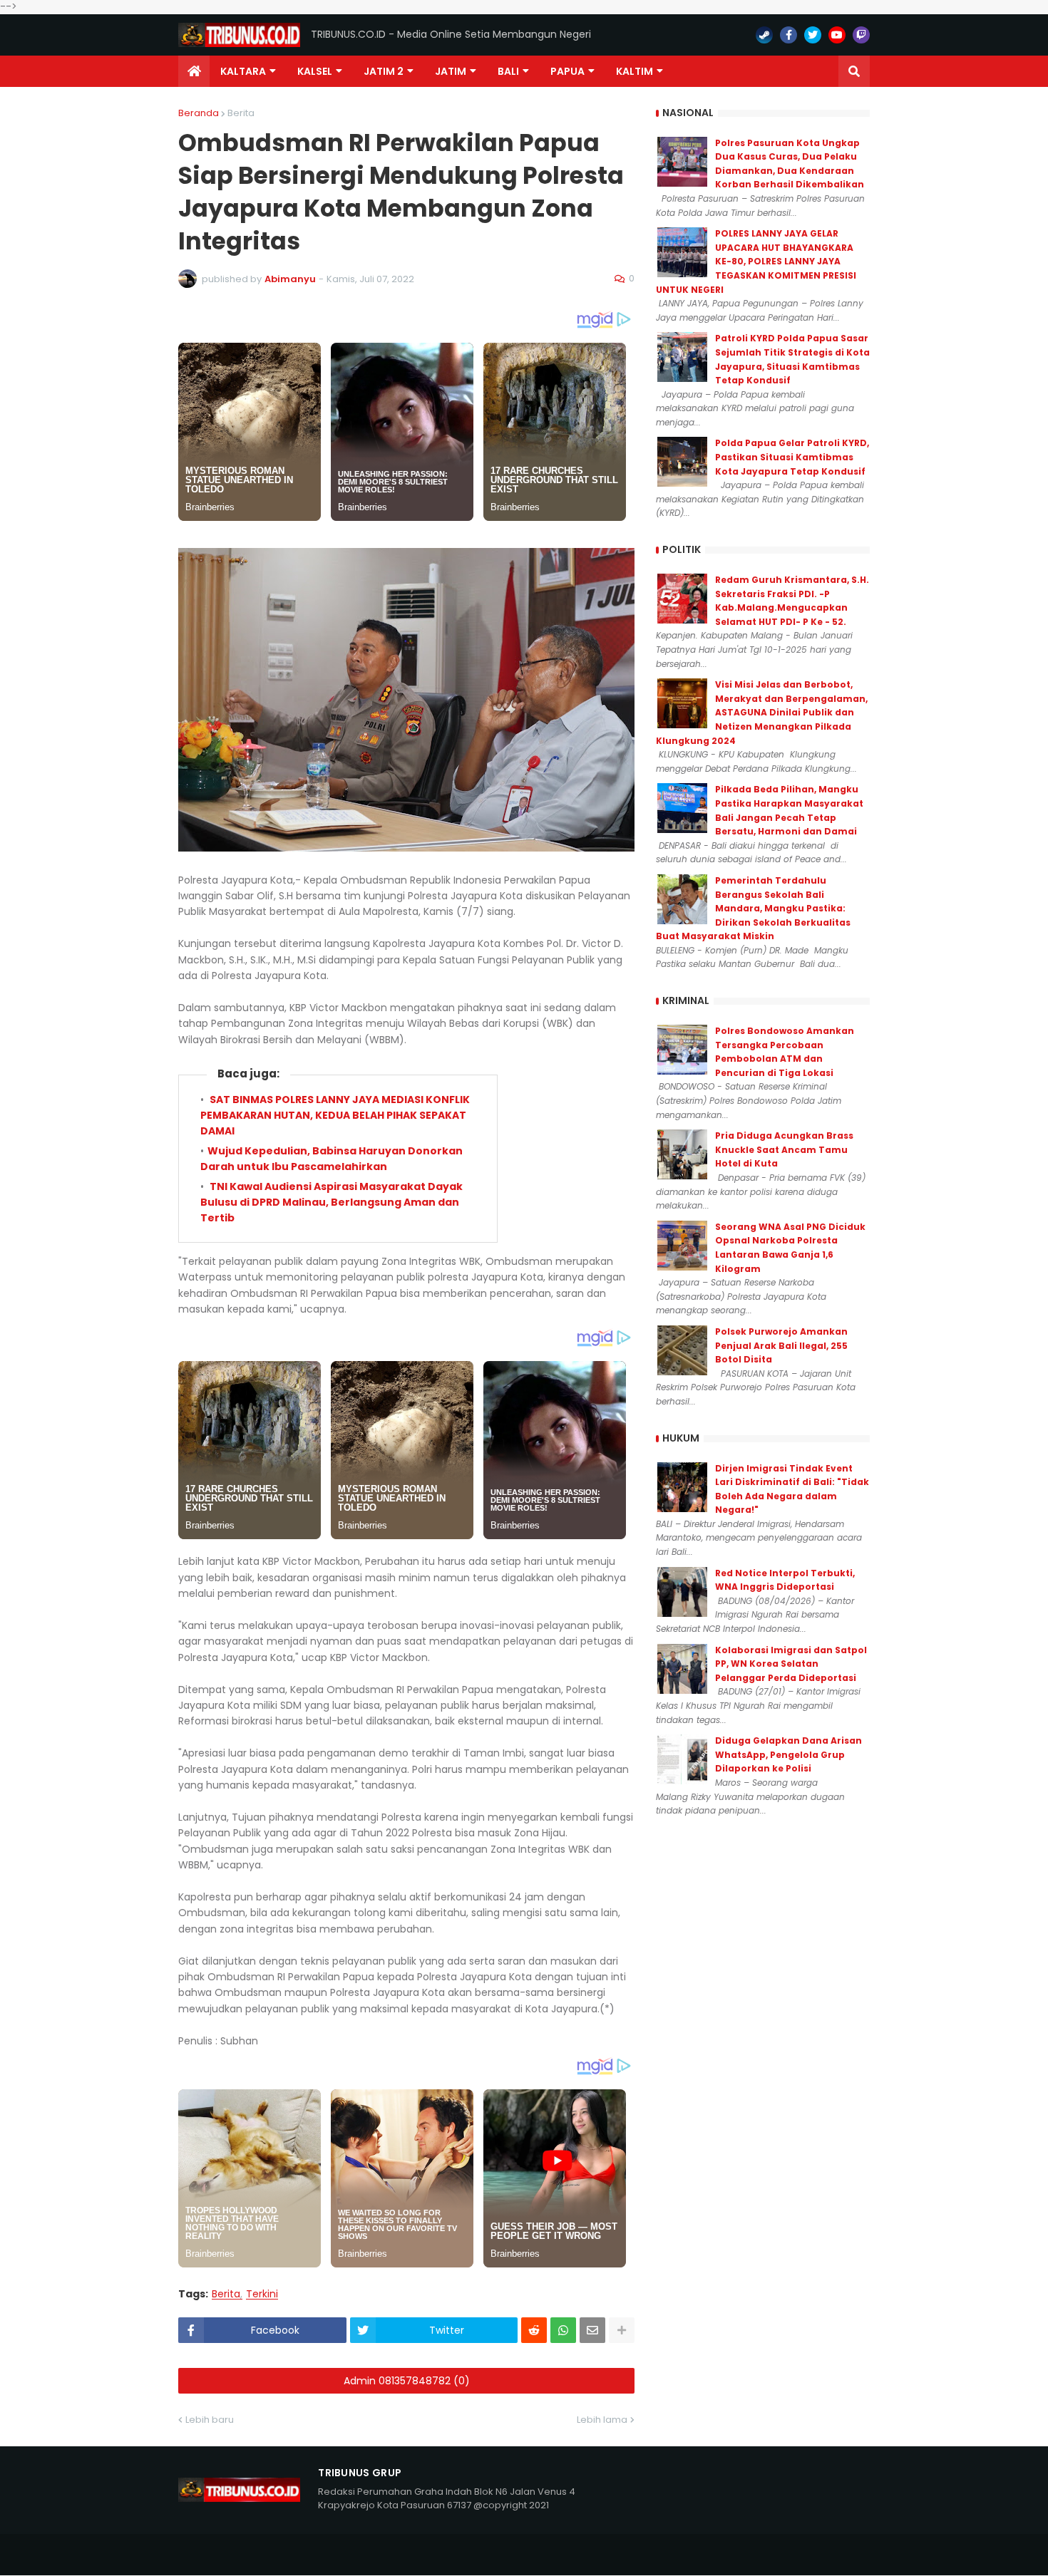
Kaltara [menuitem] (243, 71)
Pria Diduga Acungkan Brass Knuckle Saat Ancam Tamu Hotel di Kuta (784, 1149)
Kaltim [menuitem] (635, 71)
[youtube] (837, 35)
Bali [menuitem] (508, 71)
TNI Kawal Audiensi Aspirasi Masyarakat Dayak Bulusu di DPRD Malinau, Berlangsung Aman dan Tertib (332, 1202)
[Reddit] (534, 2330)
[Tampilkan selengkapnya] (622, 2330)
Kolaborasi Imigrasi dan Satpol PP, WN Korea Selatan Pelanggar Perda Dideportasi (791, 1664)
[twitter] (813, 35)
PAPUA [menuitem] (567, 71)
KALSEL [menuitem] (315, 71)
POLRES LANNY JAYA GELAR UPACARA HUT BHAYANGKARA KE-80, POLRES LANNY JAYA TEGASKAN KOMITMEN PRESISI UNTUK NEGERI (756, 261)
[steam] (764, 35)
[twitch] (861, 35)
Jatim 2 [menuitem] (384, 71)
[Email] (592, 2330)
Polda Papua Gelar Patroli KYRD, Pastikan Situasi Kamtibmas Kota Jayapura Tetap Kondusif (792, 457)
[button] (854, 71)
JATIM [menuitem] (451, 71)
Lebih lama (602, 2420)
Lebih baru (210, 2420)
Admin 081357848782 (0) (407, 2381)
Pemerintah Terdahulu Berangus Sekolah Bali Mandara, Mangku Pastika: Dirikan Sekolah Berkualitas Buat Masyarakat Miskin (753, 908)
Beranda (199, 113)
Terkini (262, 2294)
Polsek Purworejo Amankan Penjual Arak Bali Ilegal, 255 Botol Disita (781, 1345)
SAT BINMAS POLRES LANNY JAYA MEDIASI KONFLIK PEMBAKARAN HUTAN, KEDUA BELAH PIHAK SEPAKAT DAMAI (335, 1116)
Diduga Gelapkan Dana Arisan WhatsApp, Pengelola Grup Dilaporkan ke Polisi (788, 1754)
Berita (241, 113)
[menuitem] (194, 71)
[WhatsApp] (563, 2330)
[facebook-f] (788, 35)
